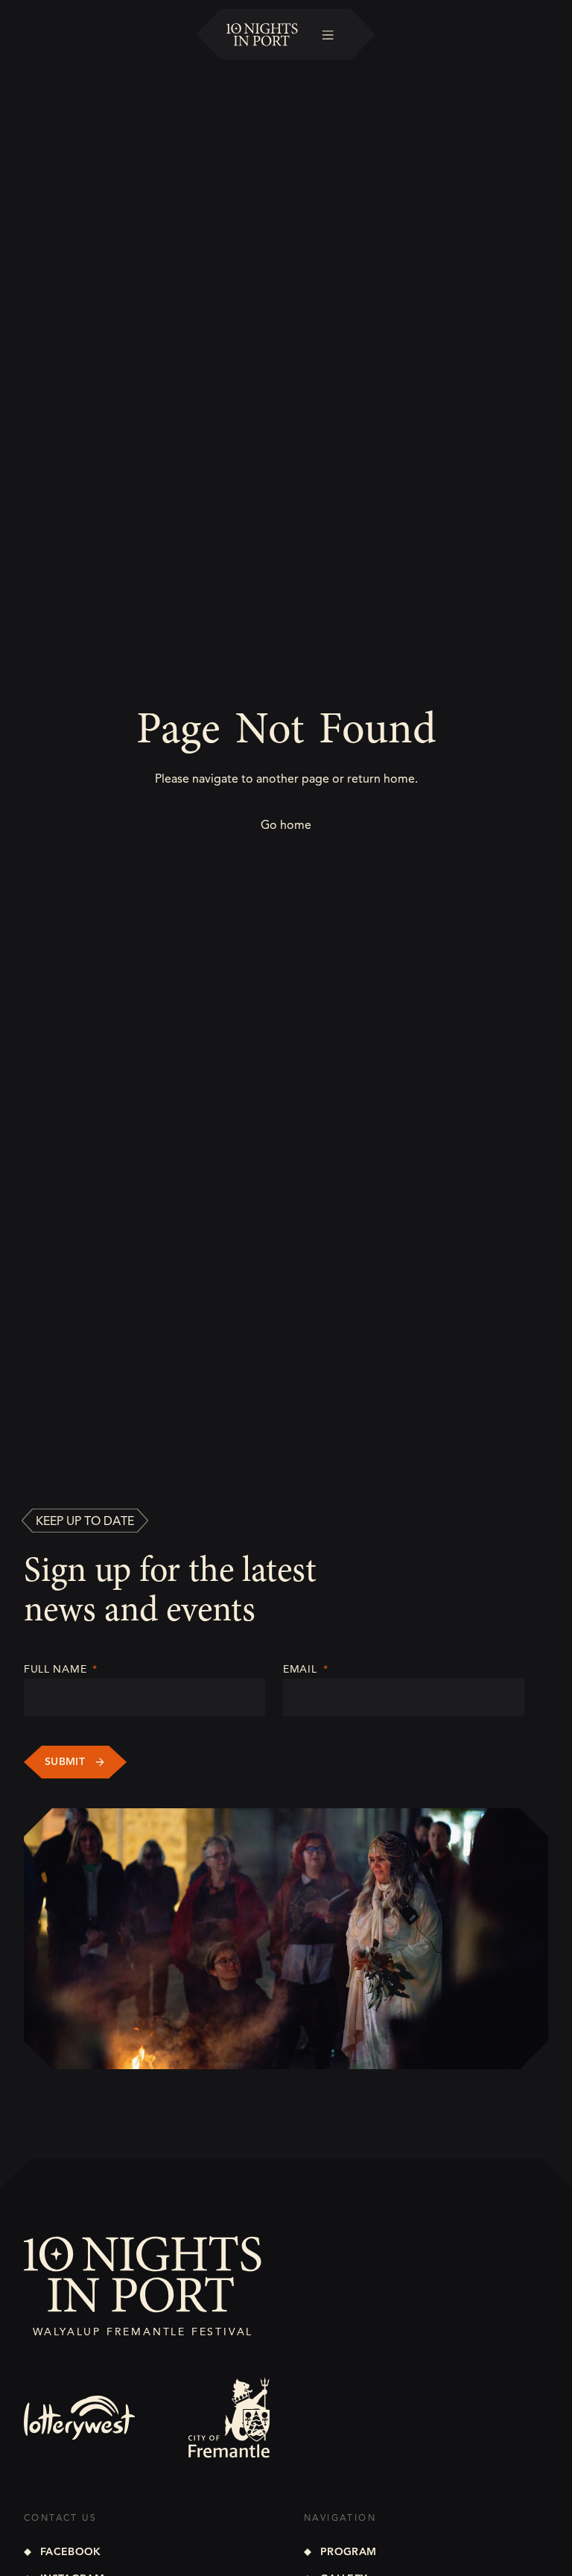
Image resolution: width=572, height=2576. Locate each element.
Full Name (61, 1669)
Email (305, 1669)
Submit (65, 1762)
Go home (286, 825)
